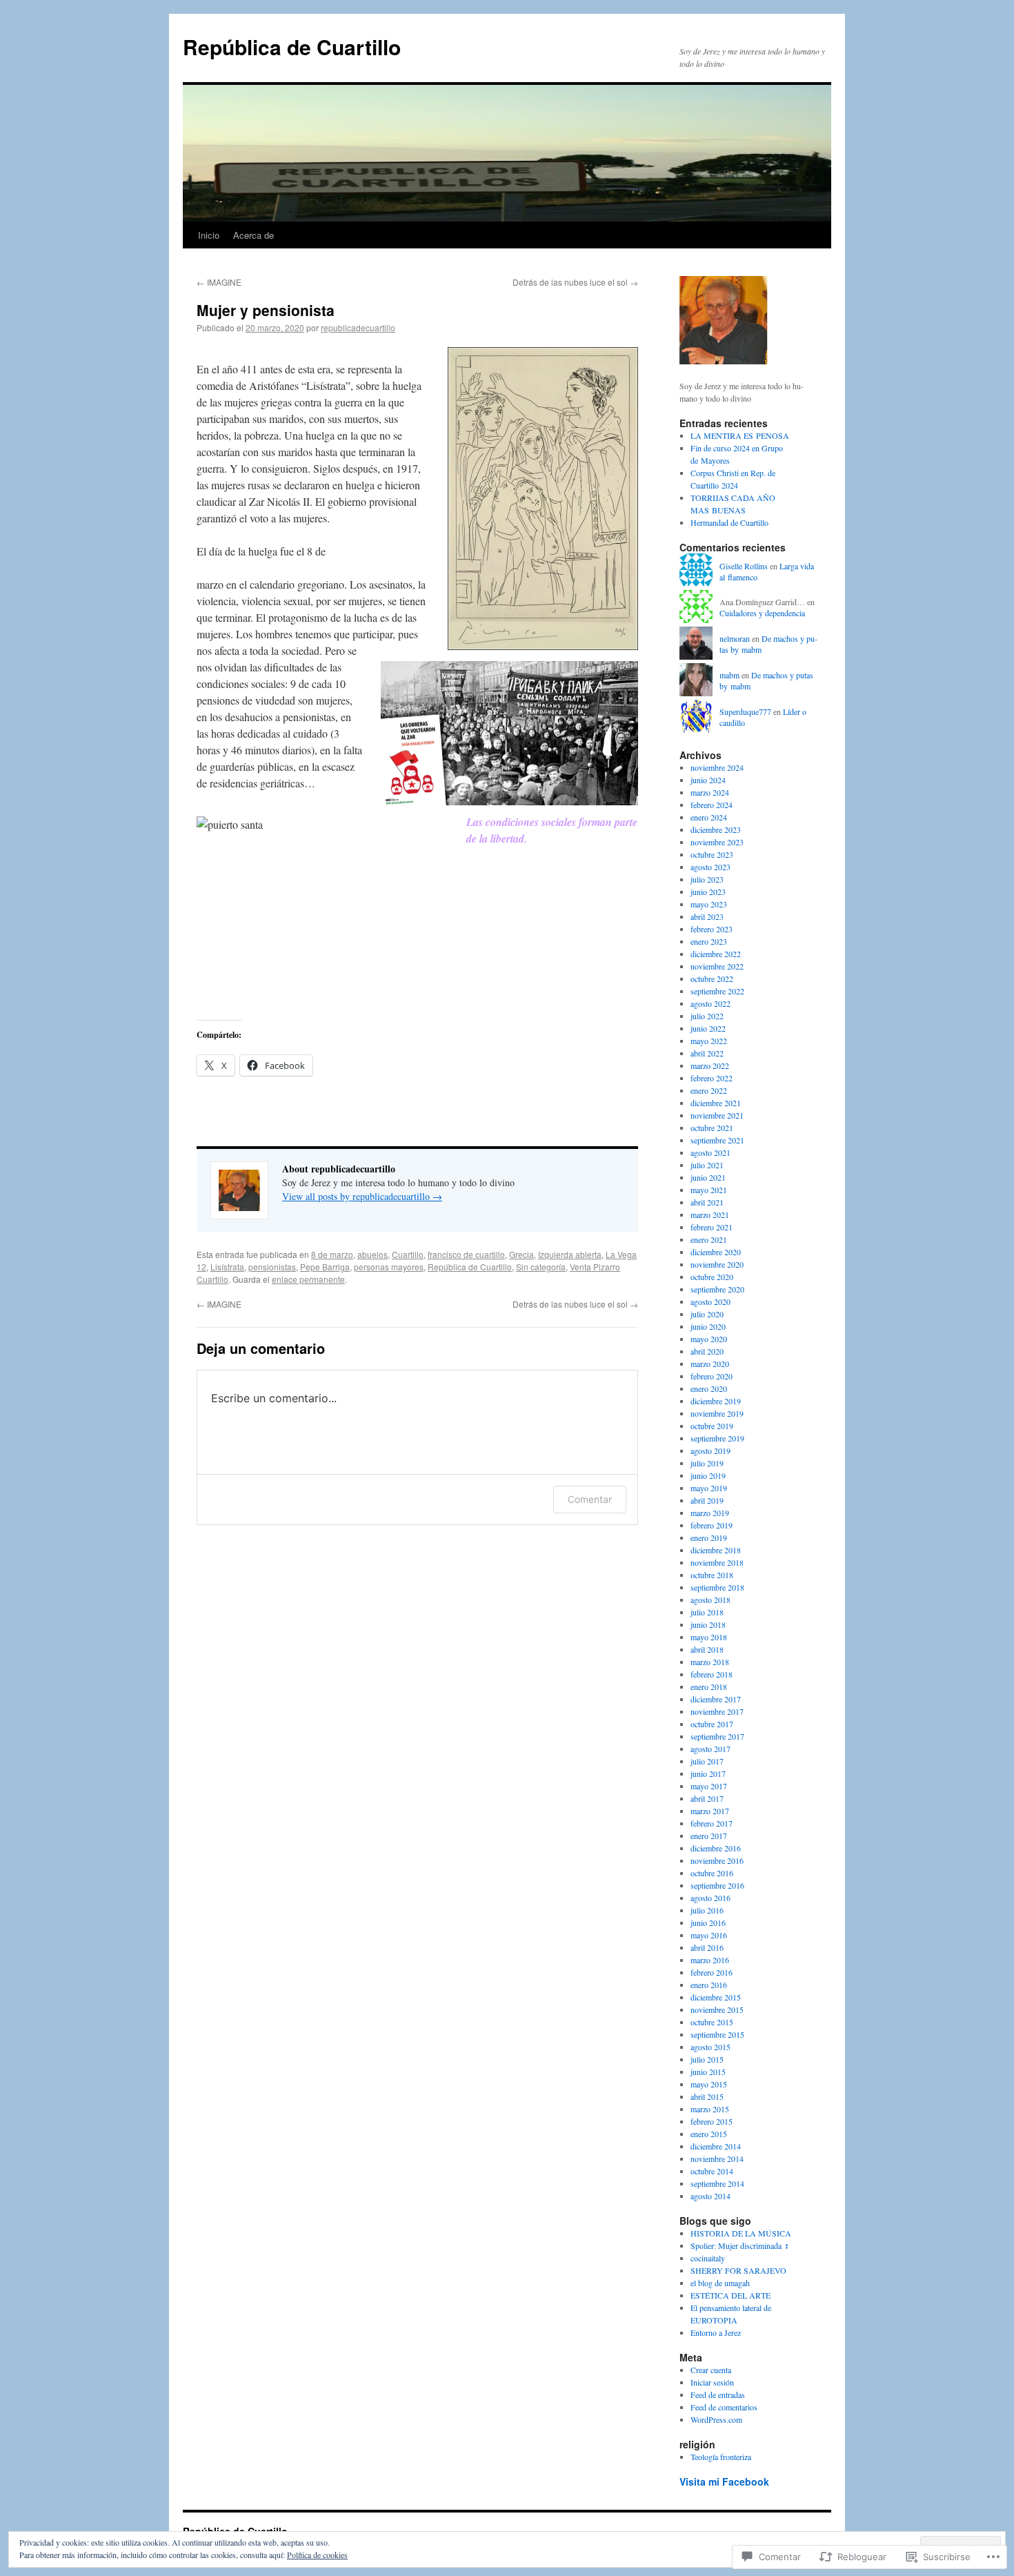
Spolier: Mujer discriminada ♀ (740, 2245)
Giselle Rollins (744, 566)
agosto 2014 (710, 2196)
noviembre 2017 (717, 1711)
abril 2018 (707, 1649)
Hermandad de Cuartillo (729, 522)
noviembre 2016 (717, 1860)
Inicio (209, 235)
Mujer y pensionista (266, 310)
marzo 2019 (710, 1513)
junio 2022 (708, 1028)
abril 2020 (707, 1351)
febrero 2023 (712, 929)
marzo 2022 (710, 1065)
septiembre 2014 (717, 2183)
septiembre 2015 (717, 2034)
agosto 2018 (710, 1600)
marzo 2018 (710, 1662)
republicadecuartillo (358, 327)
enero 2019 (709, 1537)
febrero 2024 (712, 805)
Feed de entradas (718, 2395)
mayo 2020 (709, 1339)
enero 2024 (709, 817)
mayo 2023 (709, 904)
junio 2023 (708, 892)
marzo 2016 (710, 1960)
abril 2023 (707, 916)
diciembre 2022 (716, 954)
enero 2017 (709, 1836)
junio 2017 (708, 1773)
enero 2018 (709, 1687)
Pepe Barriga (325, 1267)
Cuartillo (408, 1254)
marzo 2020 (710, 1364)
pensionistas (272, 1267)
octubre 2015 (712, 2022)
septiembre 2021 (717, 1140)
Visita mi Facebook (724, 2481)
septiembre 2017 (717, 1736)
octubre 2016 (712, 1873)
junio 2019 (708, 1475)
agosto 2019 (710, 1451)
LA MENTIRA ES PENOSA (740, 435)
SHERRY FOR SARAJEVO (738, 2270)
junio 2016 (708, 1923)
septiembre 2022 (717, 991)
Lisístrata (227, 1267)
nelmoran (735, 638)
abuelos (372, 1254)
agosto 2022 (710, 1003)
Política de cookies (317, 2555)
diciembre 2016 (716, 1848)
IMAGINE (219, 282)
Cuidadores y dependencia (762, 613)
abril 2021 (707, 1202)
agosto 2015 (710, 2047)
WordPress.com (716, 2419)
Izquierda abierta (570, 1254)
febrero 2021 (712, 1227)
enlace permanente (308, 1279)
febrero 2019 (712, 1525)
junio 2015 (708, 2072)
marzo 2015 (710, 2109)
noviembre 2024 (717, 767)
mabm (729, 675)
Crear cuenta (711, 2370)
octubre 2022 (712, 979)
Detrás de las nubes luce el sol (575, 282)
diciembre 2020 (716, 1252)
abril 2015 (707, 2096)
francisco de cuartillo (466, 1254)
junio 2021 (708, 1177)
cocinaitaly (708, 2258)
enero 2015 (709, 2134)
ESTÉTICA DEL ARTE (730, 2295)
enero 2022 (709, 1090)
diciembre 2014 (716, 2146)
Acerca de (254, 235)
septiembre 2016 (717, 1885)
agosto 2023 (710, 867)
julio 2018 (707, 1612)
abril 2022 (707, 1053)
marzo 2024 (710, 792)
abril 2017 (707, 1798)
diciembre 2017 (716, 1699)
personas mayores (389, 1267)
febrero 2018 (712, 1674)
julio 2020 (707, 1314)
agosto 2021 (710, 1152)
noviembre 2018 (717, 1562)
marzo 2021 (710, 1215)
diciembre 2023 (716, 829)
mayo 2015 (709, 2084)
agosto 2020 (710, 1301)
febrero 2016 (712, 1972)
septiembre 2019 (717, 1438)
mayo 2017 (709, 1786)
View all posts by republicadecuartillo (362, 1196)
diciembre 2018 (716, 1550)
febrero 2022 (712, 1078)
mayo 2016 (709, 1935)
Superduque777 (745, 711)
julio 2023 (707, 879)
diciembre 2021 (716, 1103)
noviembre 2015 (717, 2009)
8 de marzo (332, 1254)
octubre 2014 (712, 2171)
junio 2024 (708, 780)
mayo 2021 (709, 1190)
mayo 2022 (709, 1041)
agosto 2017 (710, 1749)
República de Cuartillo (292, 47)
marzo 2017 (710, 1811)
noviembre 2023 (717, 842)
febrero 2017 (712, 1823)
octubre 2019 (712, 1426)
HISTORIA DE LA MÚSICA (741, 2233)
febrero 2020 (712, 1376)
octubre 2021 (712, 1128)
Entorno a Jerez (716, 2332)
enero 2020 (709, 1388)
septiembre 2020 (717, 1289)
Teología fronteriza (721, 2457)
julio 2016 (707, 1910)
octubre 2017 (712, 1724)
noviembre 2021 (717, 1115)
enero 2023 (709, 941)
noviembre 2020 (717, 1264)
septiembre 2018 (717, 1587)
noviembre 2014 (717, 2159)
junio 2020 (708, 1326)
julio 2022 (707, 1016)
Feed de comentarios (724, 2407)
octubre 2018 (712, 1575)
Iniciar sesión (712, 2382)
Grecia (521, 1254)
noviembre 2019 (717, 1413)
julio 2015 (707, 2059)
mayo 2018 (709, 1637)
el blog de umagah (720, 2283)
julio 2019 (707, 1463)
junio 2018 (708, 1624)
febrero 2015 (712, 2121)
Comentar (590, 1499)
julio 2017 (707, 1761)
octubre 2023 (712, 854)
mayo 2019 (709, 1488)
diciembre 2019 (716, 1401)
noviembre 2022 (717, 966)
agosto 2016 (710, 1898)
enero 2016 (709, 1985)
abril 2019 (707, 1500)
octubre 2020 (712, 1277)
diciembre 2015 (716, 1997)
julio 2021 (707, 1165)
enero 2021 (709, 1239)
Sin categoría (541, 1267)
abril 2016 (707, 1947)
